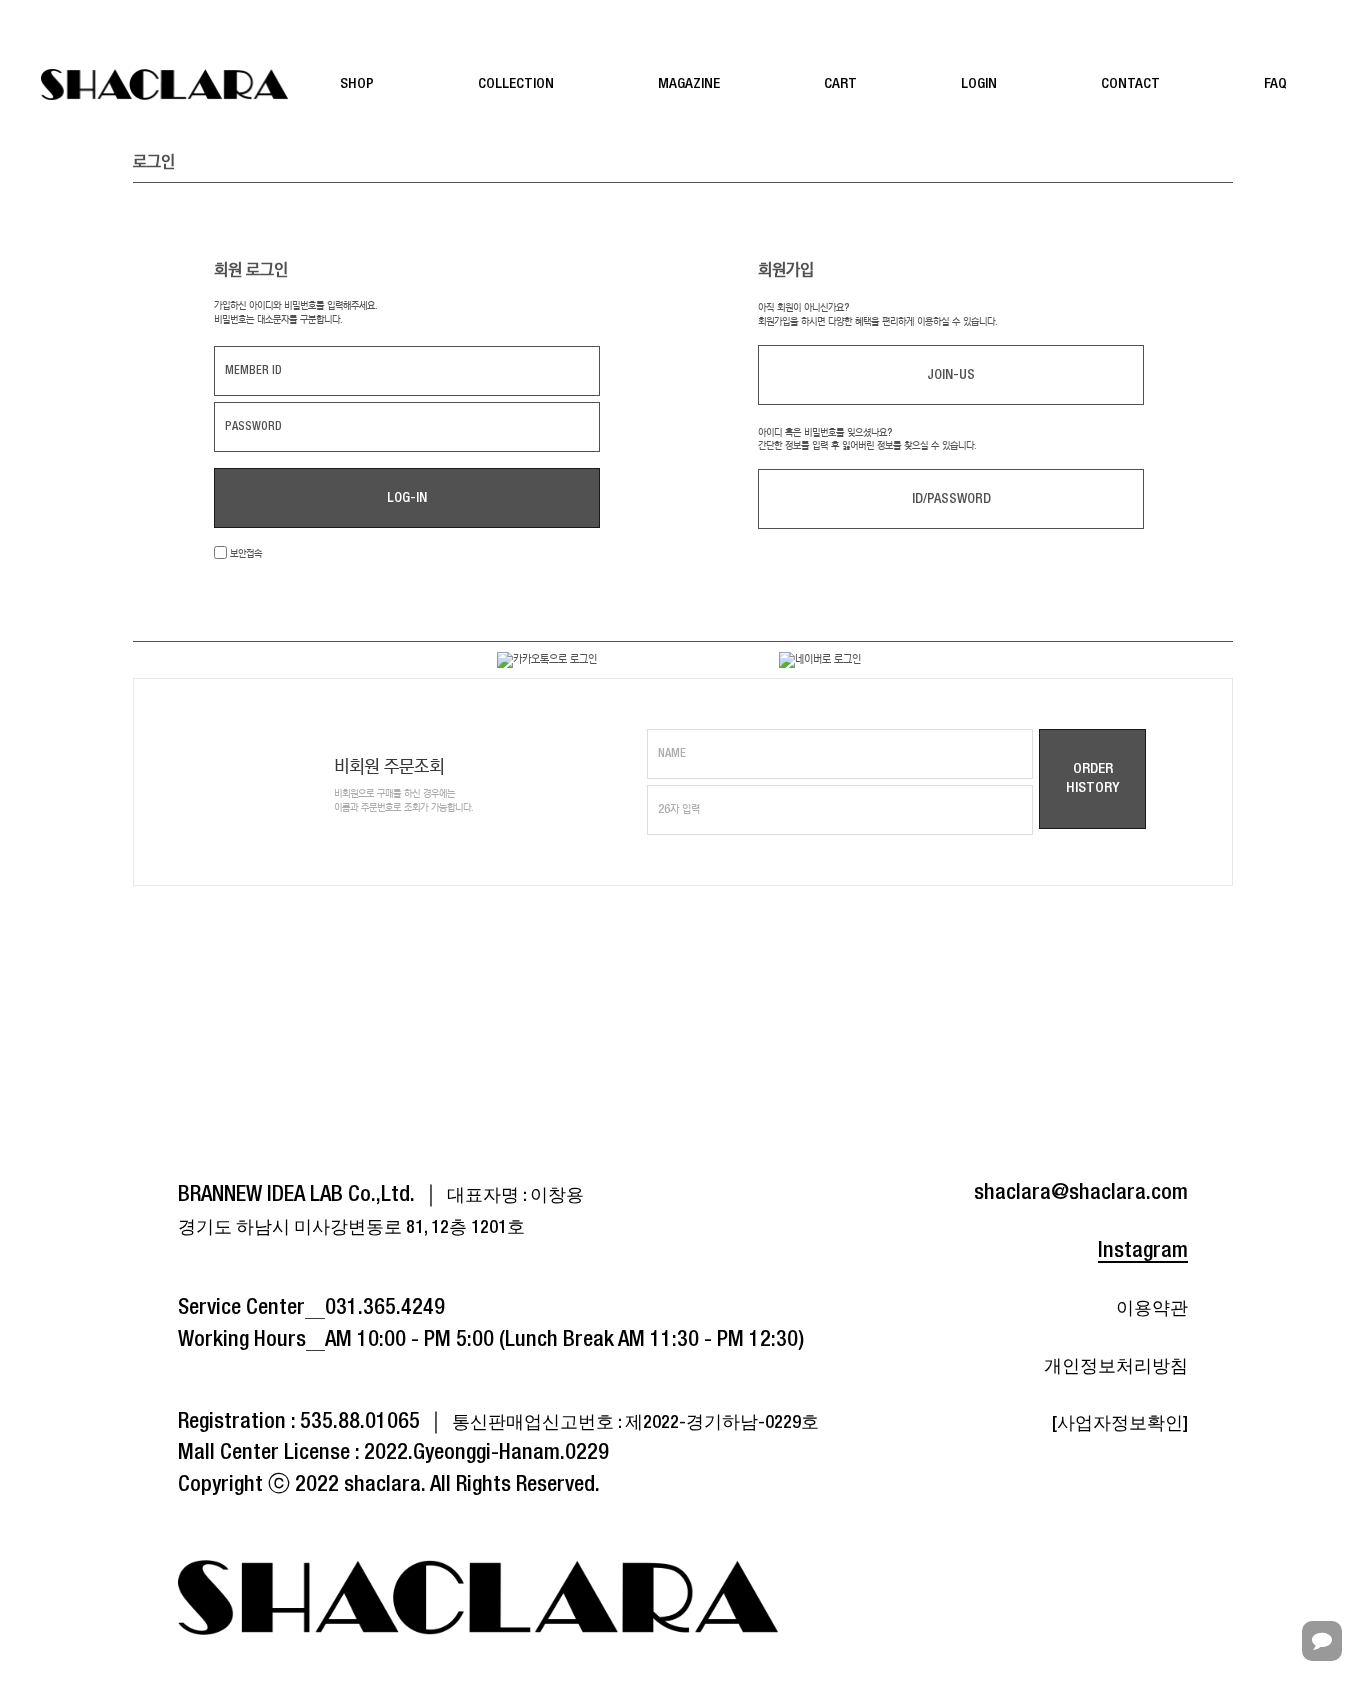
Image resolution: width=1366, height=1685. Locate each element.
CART (840, 84)
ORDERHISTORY (1092, 778)
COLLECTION (516, 84)
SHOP (357, 84)
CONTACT (1130, 84)
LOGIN (979, 84)
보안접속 (244, 554)
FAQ (1275, 84)
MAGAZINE (689, 84)
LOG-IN (407, 498)
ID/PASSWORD (951, 499)
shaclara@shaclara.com (1081, 1193)
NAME (672, 753)
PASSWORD (253, 426)
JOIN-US (951, 375)
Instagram (1143, 1251)
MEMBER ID (253, 370)
